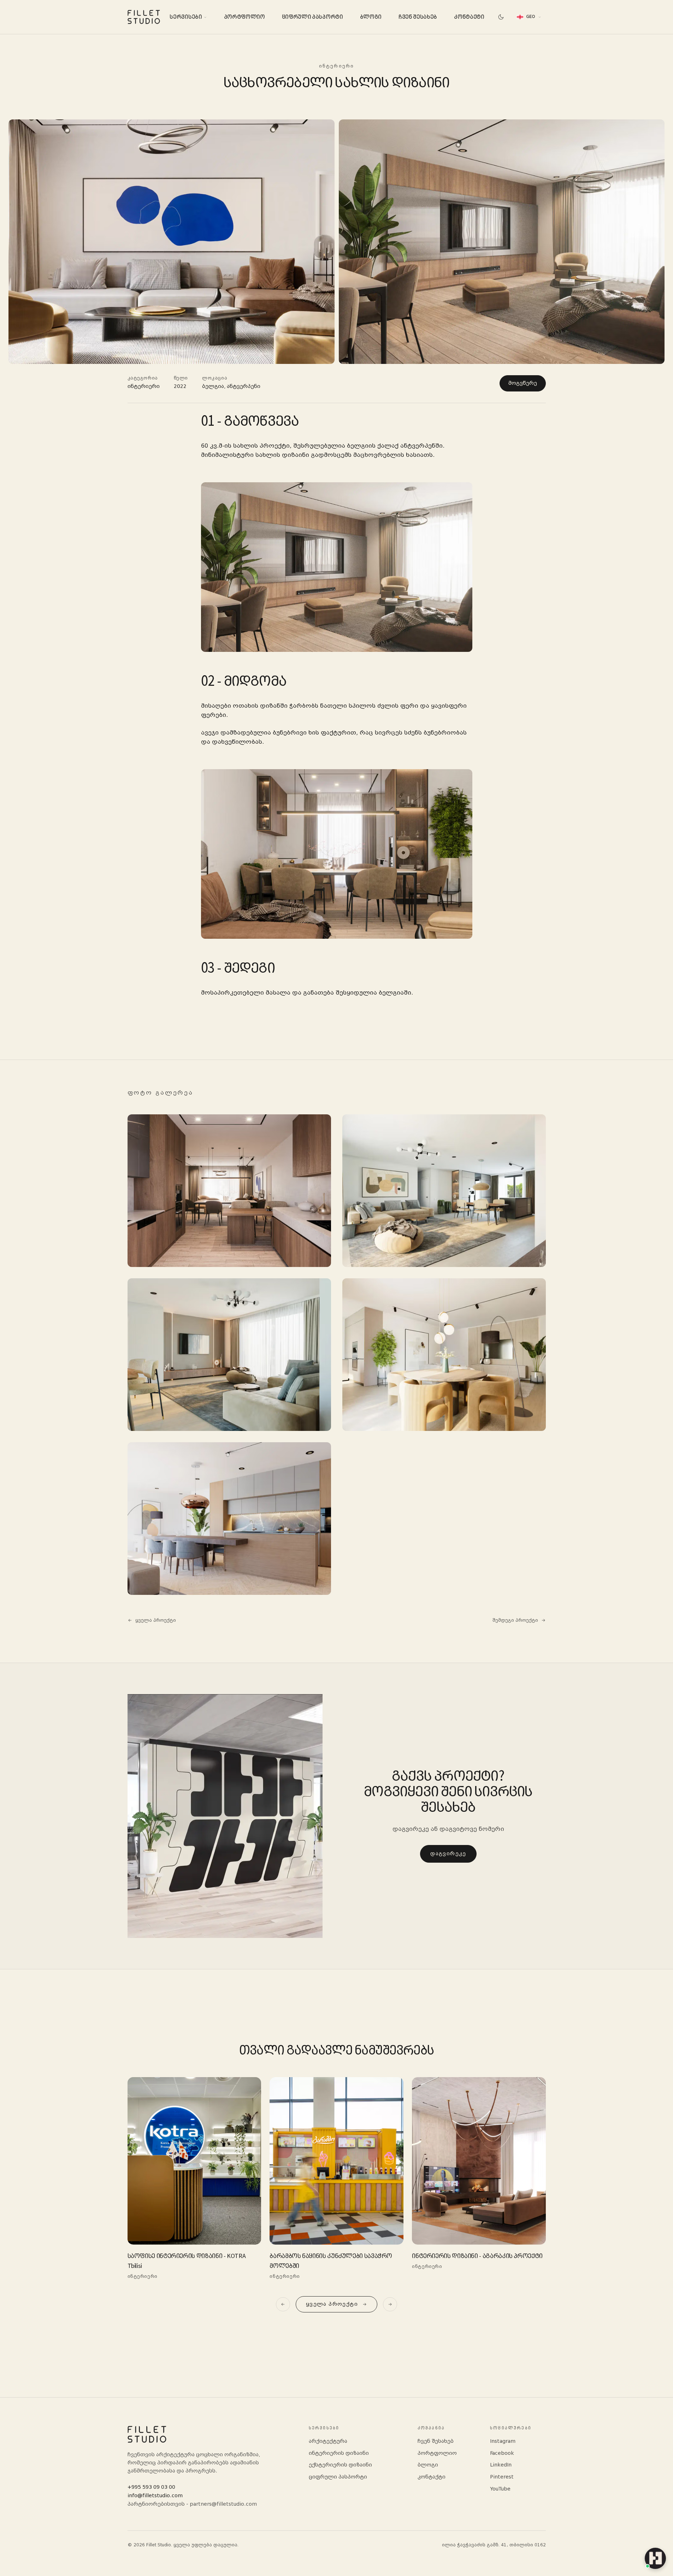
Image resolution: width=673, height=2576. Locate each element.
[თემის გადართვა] (501, 17)
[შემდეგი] (390, 2304)
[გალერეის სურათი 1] (229, 1191)
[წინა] (283, 2304)
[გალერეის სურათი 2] (444, 1191)
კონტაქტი (469, 17)
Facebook (502, 2453)
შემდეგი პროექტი (515, 1620)
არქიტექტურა (328, 2441)
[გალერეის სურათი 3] (229, 1355)
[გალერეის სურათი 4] (444, 1355)
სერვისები (186, 17)
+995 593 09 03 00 (151, 2487)
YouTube (500, 2489)
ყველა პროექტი (156, 1620)
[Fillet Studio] (144, 17)
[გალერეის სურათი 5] (229, 1519)
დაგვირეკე (448, 1853)
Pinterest (502, 2477)
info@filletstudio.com (155, 2496)
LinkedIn (501, 2465)
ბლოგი (371, 17)
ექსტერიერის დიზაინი (340, 2465)
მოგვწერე (523, 383)
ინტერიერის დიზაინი (339, 2453)
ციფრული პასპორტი (312, 17)
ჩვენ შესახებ (418, 17)
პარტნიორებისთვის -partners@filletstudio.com (192, 2504)
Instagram (503, 2441)
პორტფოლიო (244, 17)
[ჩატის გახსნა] (655, 2558)
